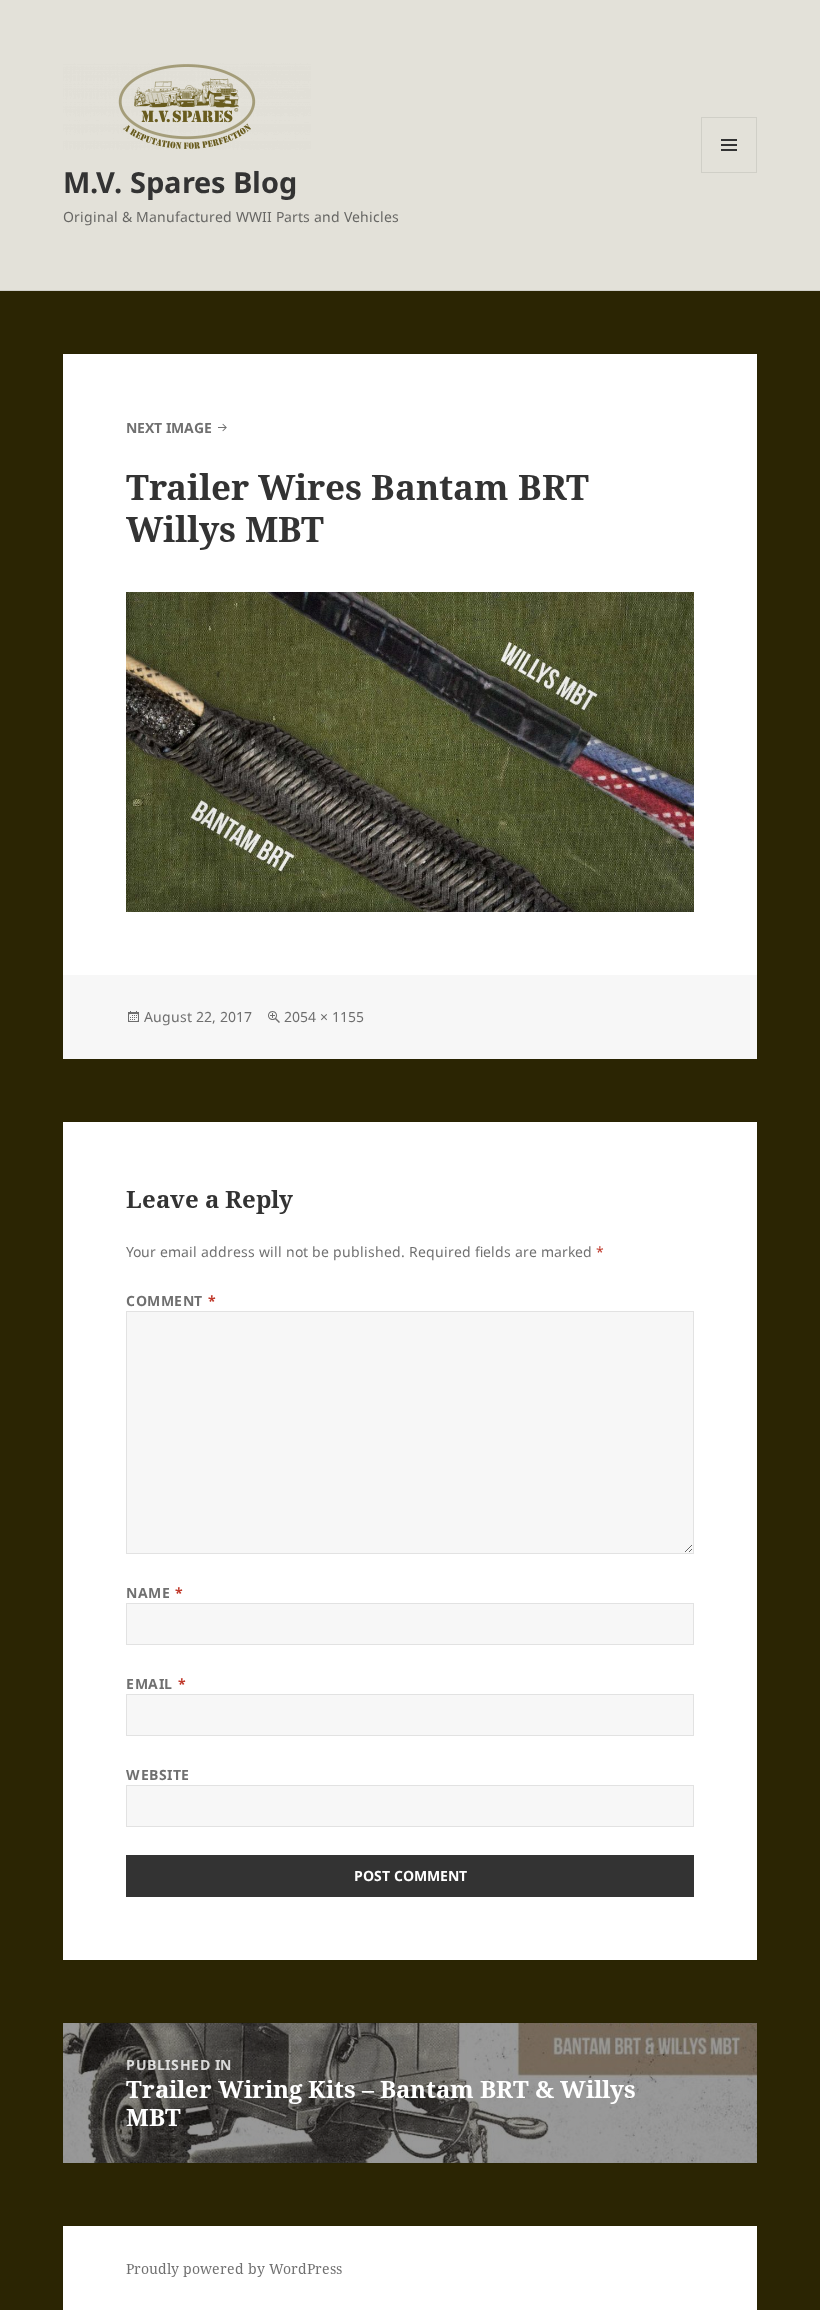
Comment (171, 1300)
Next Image (169, 427)
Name (154, 1592)
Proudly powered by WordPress (234, 2268)
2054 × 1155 (324, 1016)
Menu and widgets (729, 172)
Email (156, 1683)
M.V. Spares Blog (180, 181)
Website (158, 1774)
